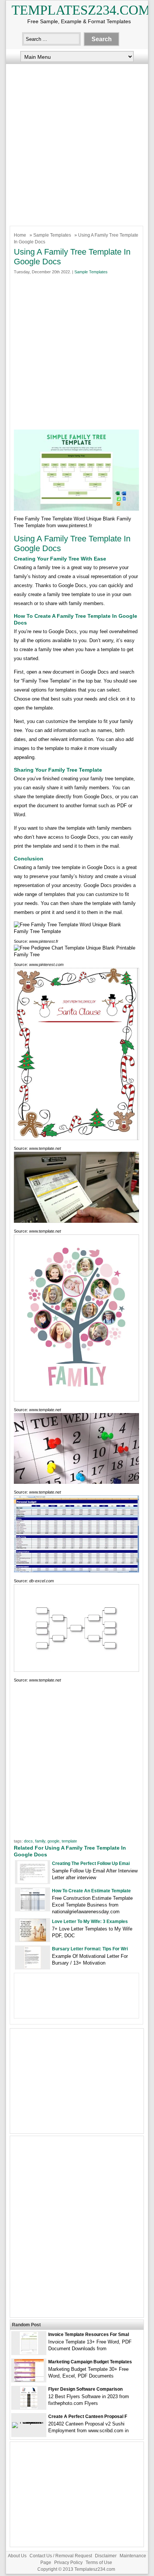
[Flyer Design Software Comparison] (29, 2407)
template (69, 1841)
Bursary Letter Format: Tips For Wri (90, 1949)
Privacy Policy (68, 2563)
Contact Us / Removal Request (61, 2556)
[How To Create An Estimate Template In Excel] (33, 1909)
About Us (17, 2556)
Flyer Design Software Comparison (85, 2389)
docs (28, 1841)
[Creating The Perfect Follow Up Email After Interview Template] (33, 1882)
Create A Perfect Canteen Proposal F (88, 2416)
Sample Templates (52, 235)
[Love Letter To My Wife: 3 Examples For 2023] (33, 1940)
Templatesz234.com (81, 10)
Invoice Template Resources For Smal (89, 2334)
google (53, 1841)
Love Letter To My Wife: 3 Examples (90, 1922)
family (40, 1841)
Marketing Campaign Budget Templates (90, 2362)
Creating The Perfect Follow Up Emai (91, 1863)
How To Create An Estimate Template (91, 1891)
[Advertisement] (77, 143)
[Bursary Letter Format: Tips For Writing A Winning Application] (33, 1967)
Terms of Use (99, 2563)
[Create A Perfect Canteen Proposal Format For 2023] (29, 2422)
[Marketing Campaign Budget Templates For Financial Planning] (29, 2380)
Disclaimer (106, 2556)
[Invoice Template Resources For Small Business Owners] (29, 2353)
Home (20, 235)
